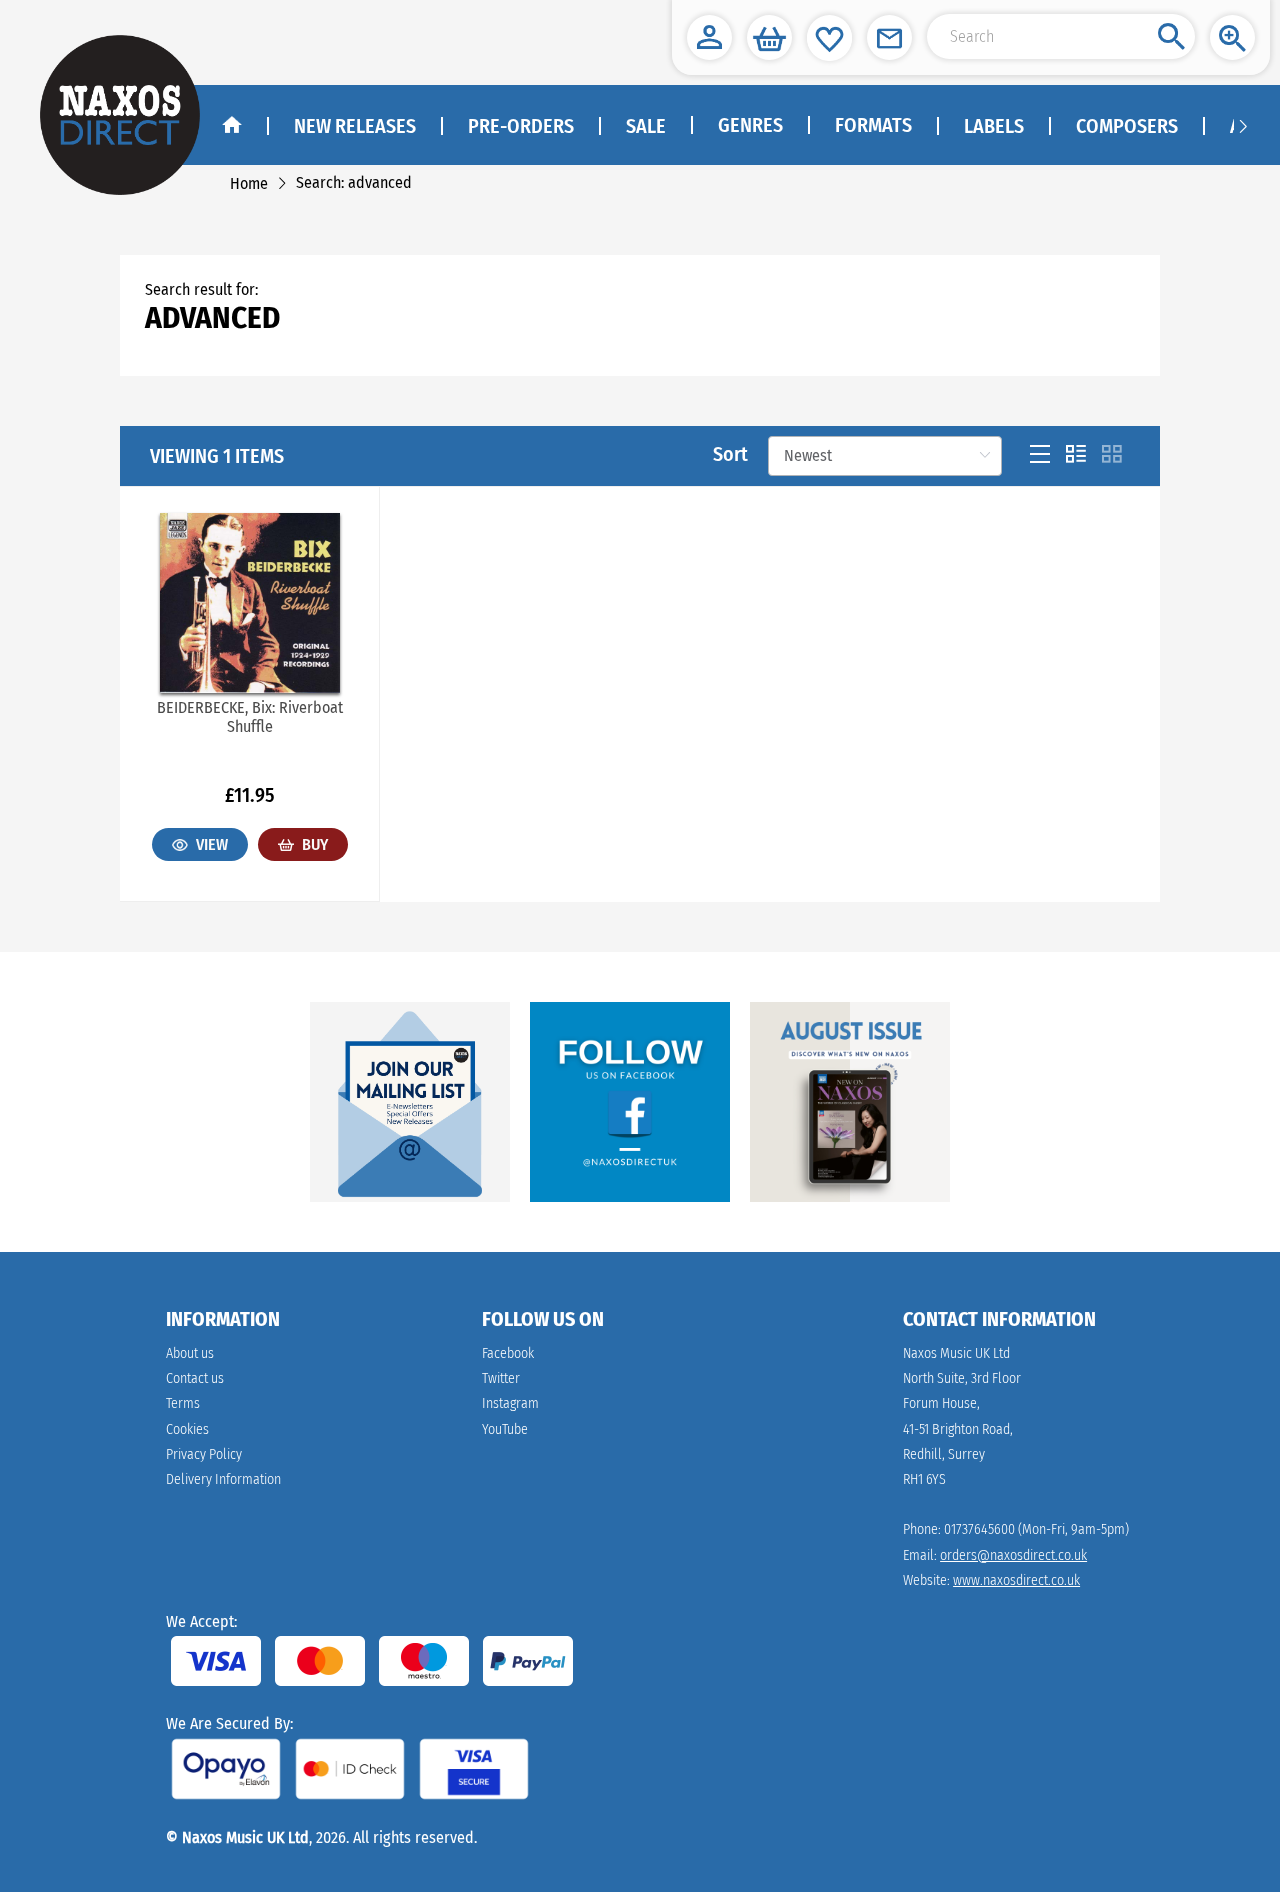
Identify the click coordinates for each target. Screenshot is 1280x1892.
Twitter (501, 1378)
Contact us (195, 1378)
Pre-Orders (521, 126)
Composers (1127, 126)
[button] (709, 37)
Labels (994, 126)
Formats (873, 125)
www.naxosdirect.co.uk (1016, 1580)
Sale (646, 126)
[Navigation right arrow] (1243, 125)
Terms (183, 1403)
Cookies (187, 1429)
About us (190, 1353)
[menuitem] (749, 126)
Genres (750, 125)
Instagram (510, 1403)
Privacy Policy (204, 1454)
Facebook (508, 1353)
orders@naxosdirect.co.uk (1013, 1555)
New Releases (355, 126)
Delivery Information (223, 1479)
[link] (249, 183)
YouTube (505, 1429)
